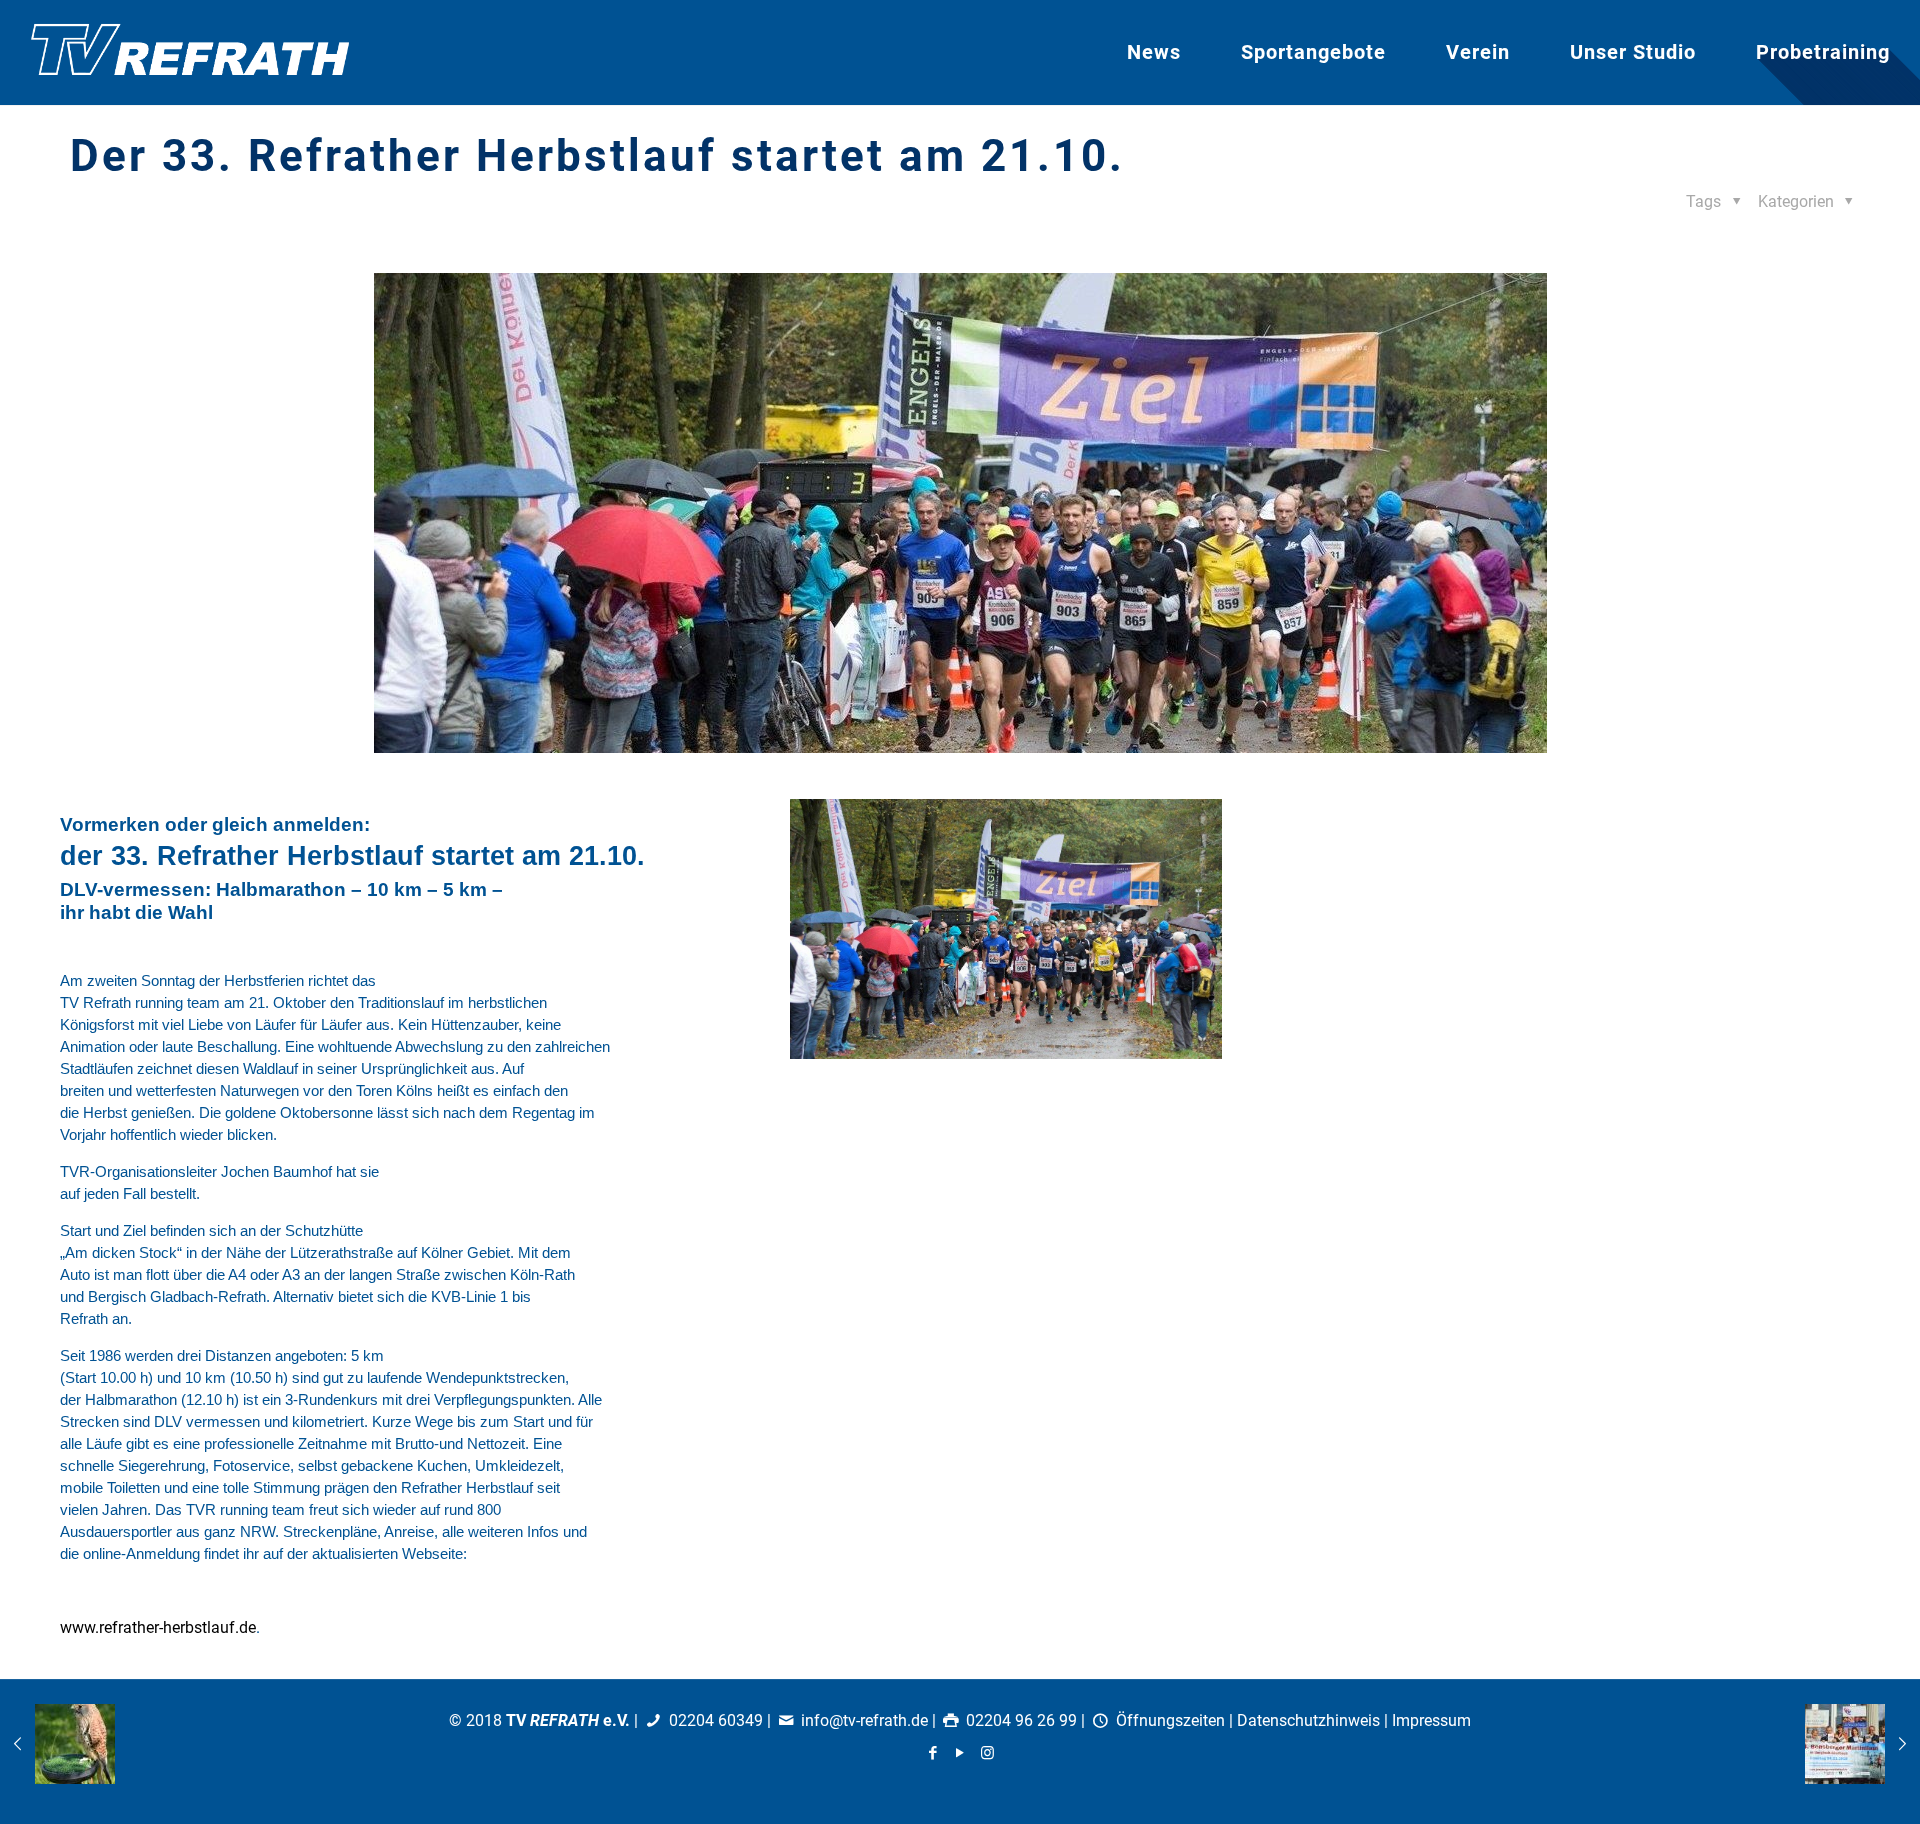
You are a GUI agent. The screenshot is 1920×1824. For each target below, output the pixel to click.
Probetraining (1823, 52)
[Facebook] (933, 1753)
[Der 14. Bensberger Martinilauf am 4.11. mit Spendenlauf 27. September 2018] (1862, 1744)
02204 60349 (716, 1720)
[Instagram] (987, 1753)
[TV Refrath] (190, 52)
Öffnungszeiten (1170, 1720)
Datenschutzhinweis (1308, 1720)
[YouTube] (960, 1753)
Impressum (1431, 1720)
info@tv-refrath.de (864, 1720)
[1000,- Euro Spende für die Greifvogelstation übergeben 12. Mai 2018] (57, 1744)
